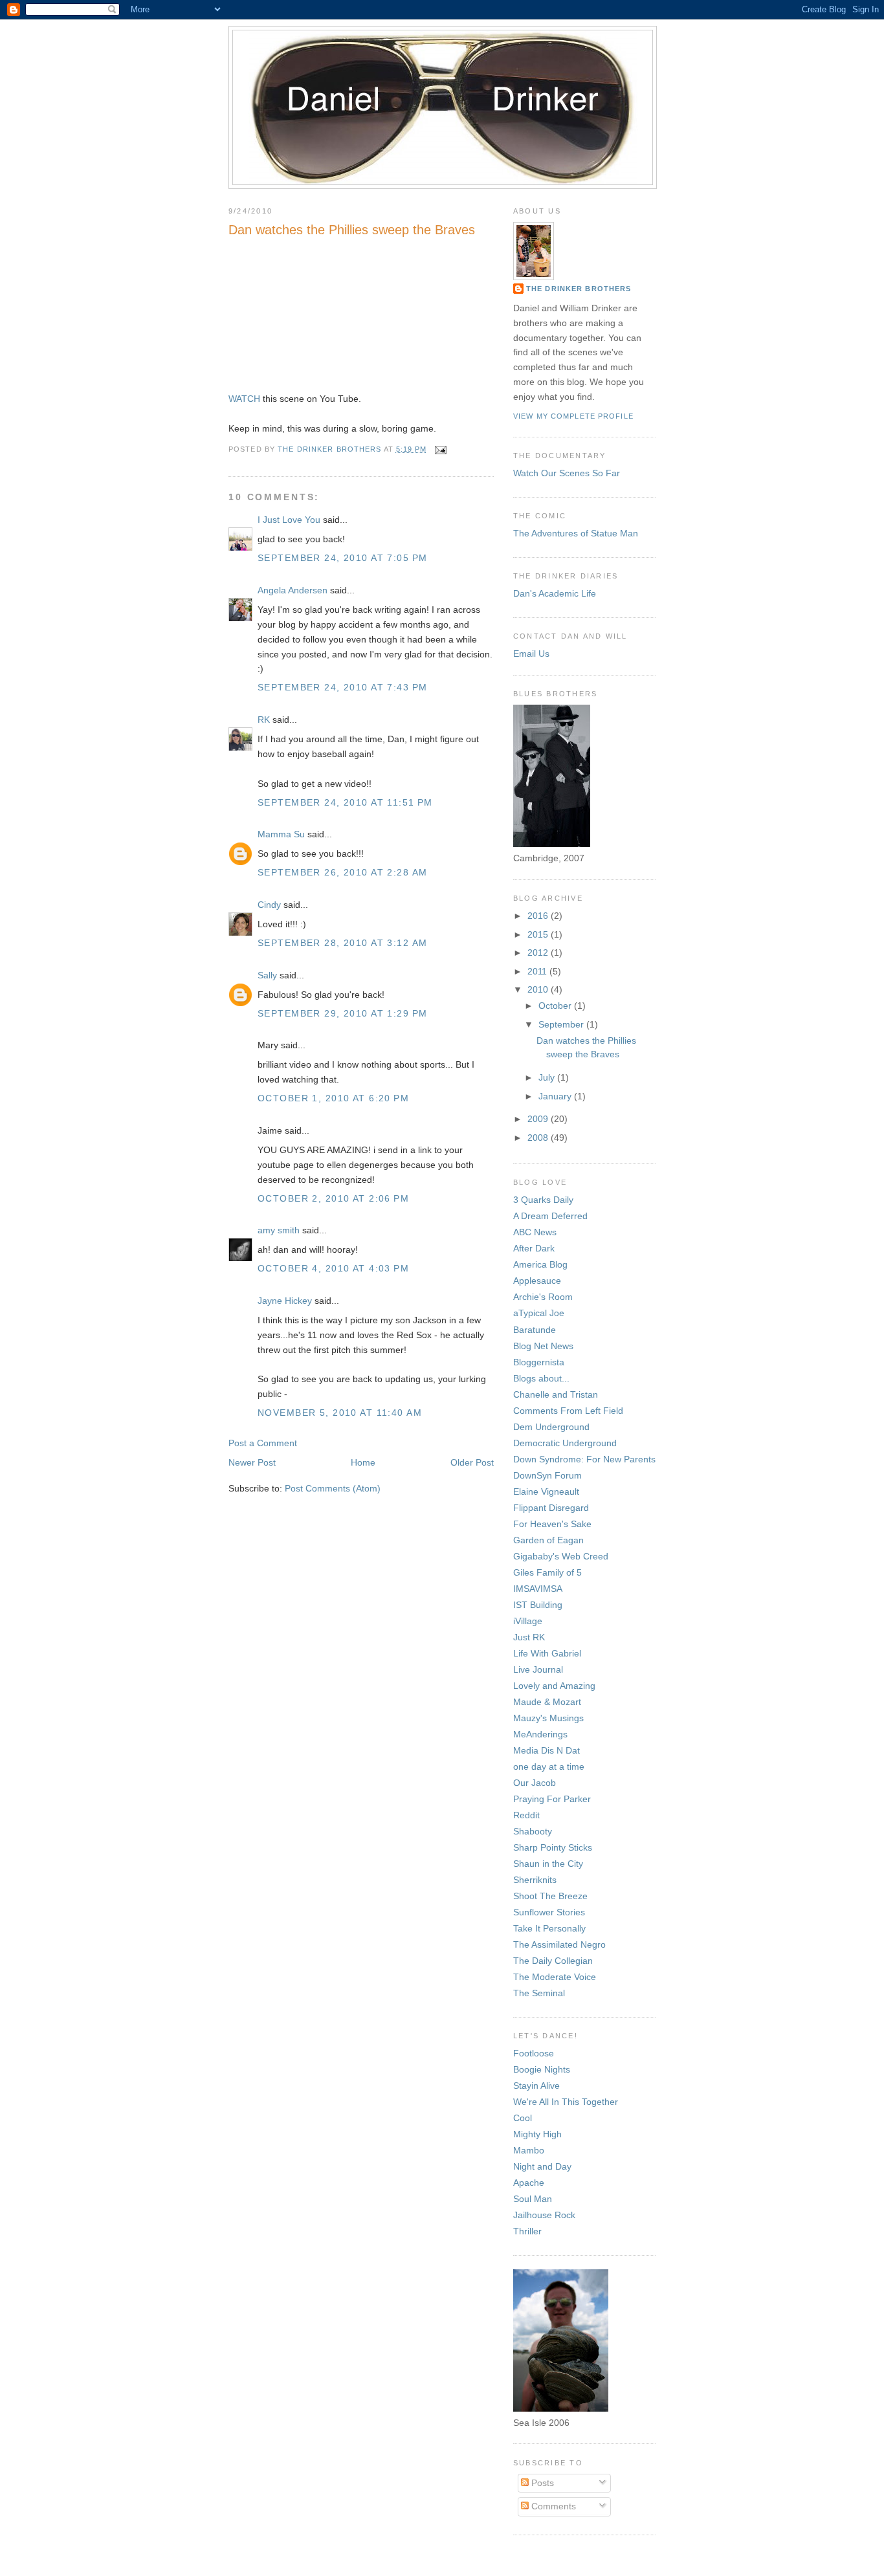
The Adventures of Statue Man (576, 533)
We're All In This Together (566, 2102)
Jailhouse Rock (544, 2215)
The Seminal (539, 1993)
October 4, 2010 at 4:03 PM (333, 1268)
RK (264, 720)
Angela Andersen (293, 590)
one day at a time (549, 1767)
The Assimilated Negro (559, 1944)
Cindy (269, 905)
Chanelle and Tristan (556, 1394)
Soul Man (533, 2199)
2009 (539, 1119)
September (562, 1024)
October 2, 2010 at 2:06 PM (333, 1198)
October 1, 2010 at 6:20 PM (333, 1098)
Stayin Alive (536, 2086)
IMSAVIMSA (538, 1589)
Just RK (529, 1637)
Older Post (472, 1462)
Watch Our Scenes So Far (567, 473)
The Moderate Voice (555, 1977)
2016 (539, 916)
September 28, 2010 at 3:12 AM (342, 943)
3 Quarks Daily (543, 1200)
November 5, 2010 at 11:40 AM (340, 1413)
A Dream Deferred (550, 1216)
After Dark (534, 1248)
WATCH (244, 399)
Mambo (529, 2150)
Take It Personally (549, 1928)
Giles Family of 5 (547, 1572)
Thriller (527, 2231)
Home (363, 1462)
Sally (267, 975)
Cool (523, 2118)
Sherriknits (535, 1880)
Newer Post (252, 1462)
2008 (539, 1138)
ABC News (535, 1232)
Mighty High (537, 2134)
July (548, 1077)
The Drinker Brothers (579, 289)
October (556, 1006)
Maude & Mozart (547, 1702)
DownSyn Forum (547, 1475)
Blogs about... (541, 1378)
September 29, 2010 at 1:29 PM (342, 1013)
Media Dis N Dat (547, 1750)
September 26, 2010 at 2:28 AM (342, 872)
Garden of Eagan (548, 1540)
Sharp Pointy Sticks (553, 1847)
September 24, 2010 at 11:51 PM (345, 802)
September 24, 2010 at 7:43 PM (342, 687)
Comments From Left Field (568, 1411)
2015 (539, 934)
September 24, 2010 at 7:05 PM (342, 558)
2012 (539, 952)
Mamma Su (281, 834)
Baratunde (535, 1330)
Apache (529, 2183)
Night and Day (542, 2166)
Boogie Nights (542, 2069)
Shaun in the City (548, 1864)
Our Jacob (535, 1783)
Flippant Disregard (551, 1508)
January (556, 1096)
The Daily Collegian (553, 1961)
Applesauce (537, 1281)
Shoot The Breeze (550, 1896)
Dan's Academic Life (555, 593)
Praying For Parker (552, 1799)
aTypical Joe (539, 1313)
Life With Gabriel (547, 1653)
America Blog (540, 1264)
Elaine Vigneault (546, 1492)
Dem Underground (551, 1427)
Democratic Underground (565, 1443)
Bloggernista (539, 1362)
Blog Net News (543, 1346)
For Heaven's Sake (552, 1524)
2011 (538, 971)
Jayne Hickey (285, 1301)
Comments (552, 2506)
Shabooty (533, 1831)
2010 (539, 989)
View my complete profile (573, 416)
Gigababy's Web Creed (561, 1556)
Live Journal (538, 1669)
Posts (541, 2483)
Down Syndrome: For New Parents (584, 1459)
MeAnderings (540, 1734)
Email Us (531, 654)
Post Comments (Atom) (333, 1488)
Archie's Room (543, 1297)
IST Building (538, 1605)
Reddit (526, 1815)
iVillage (528, 1621)
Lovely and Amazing (554, 1686)
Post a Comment (263, 1443)
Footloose (534, 2053)
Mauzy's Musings (548, 1718)
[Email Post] (441, 449)
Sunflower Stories (549, 1912)
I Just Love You (289, 520)
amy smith (279, 1230)
